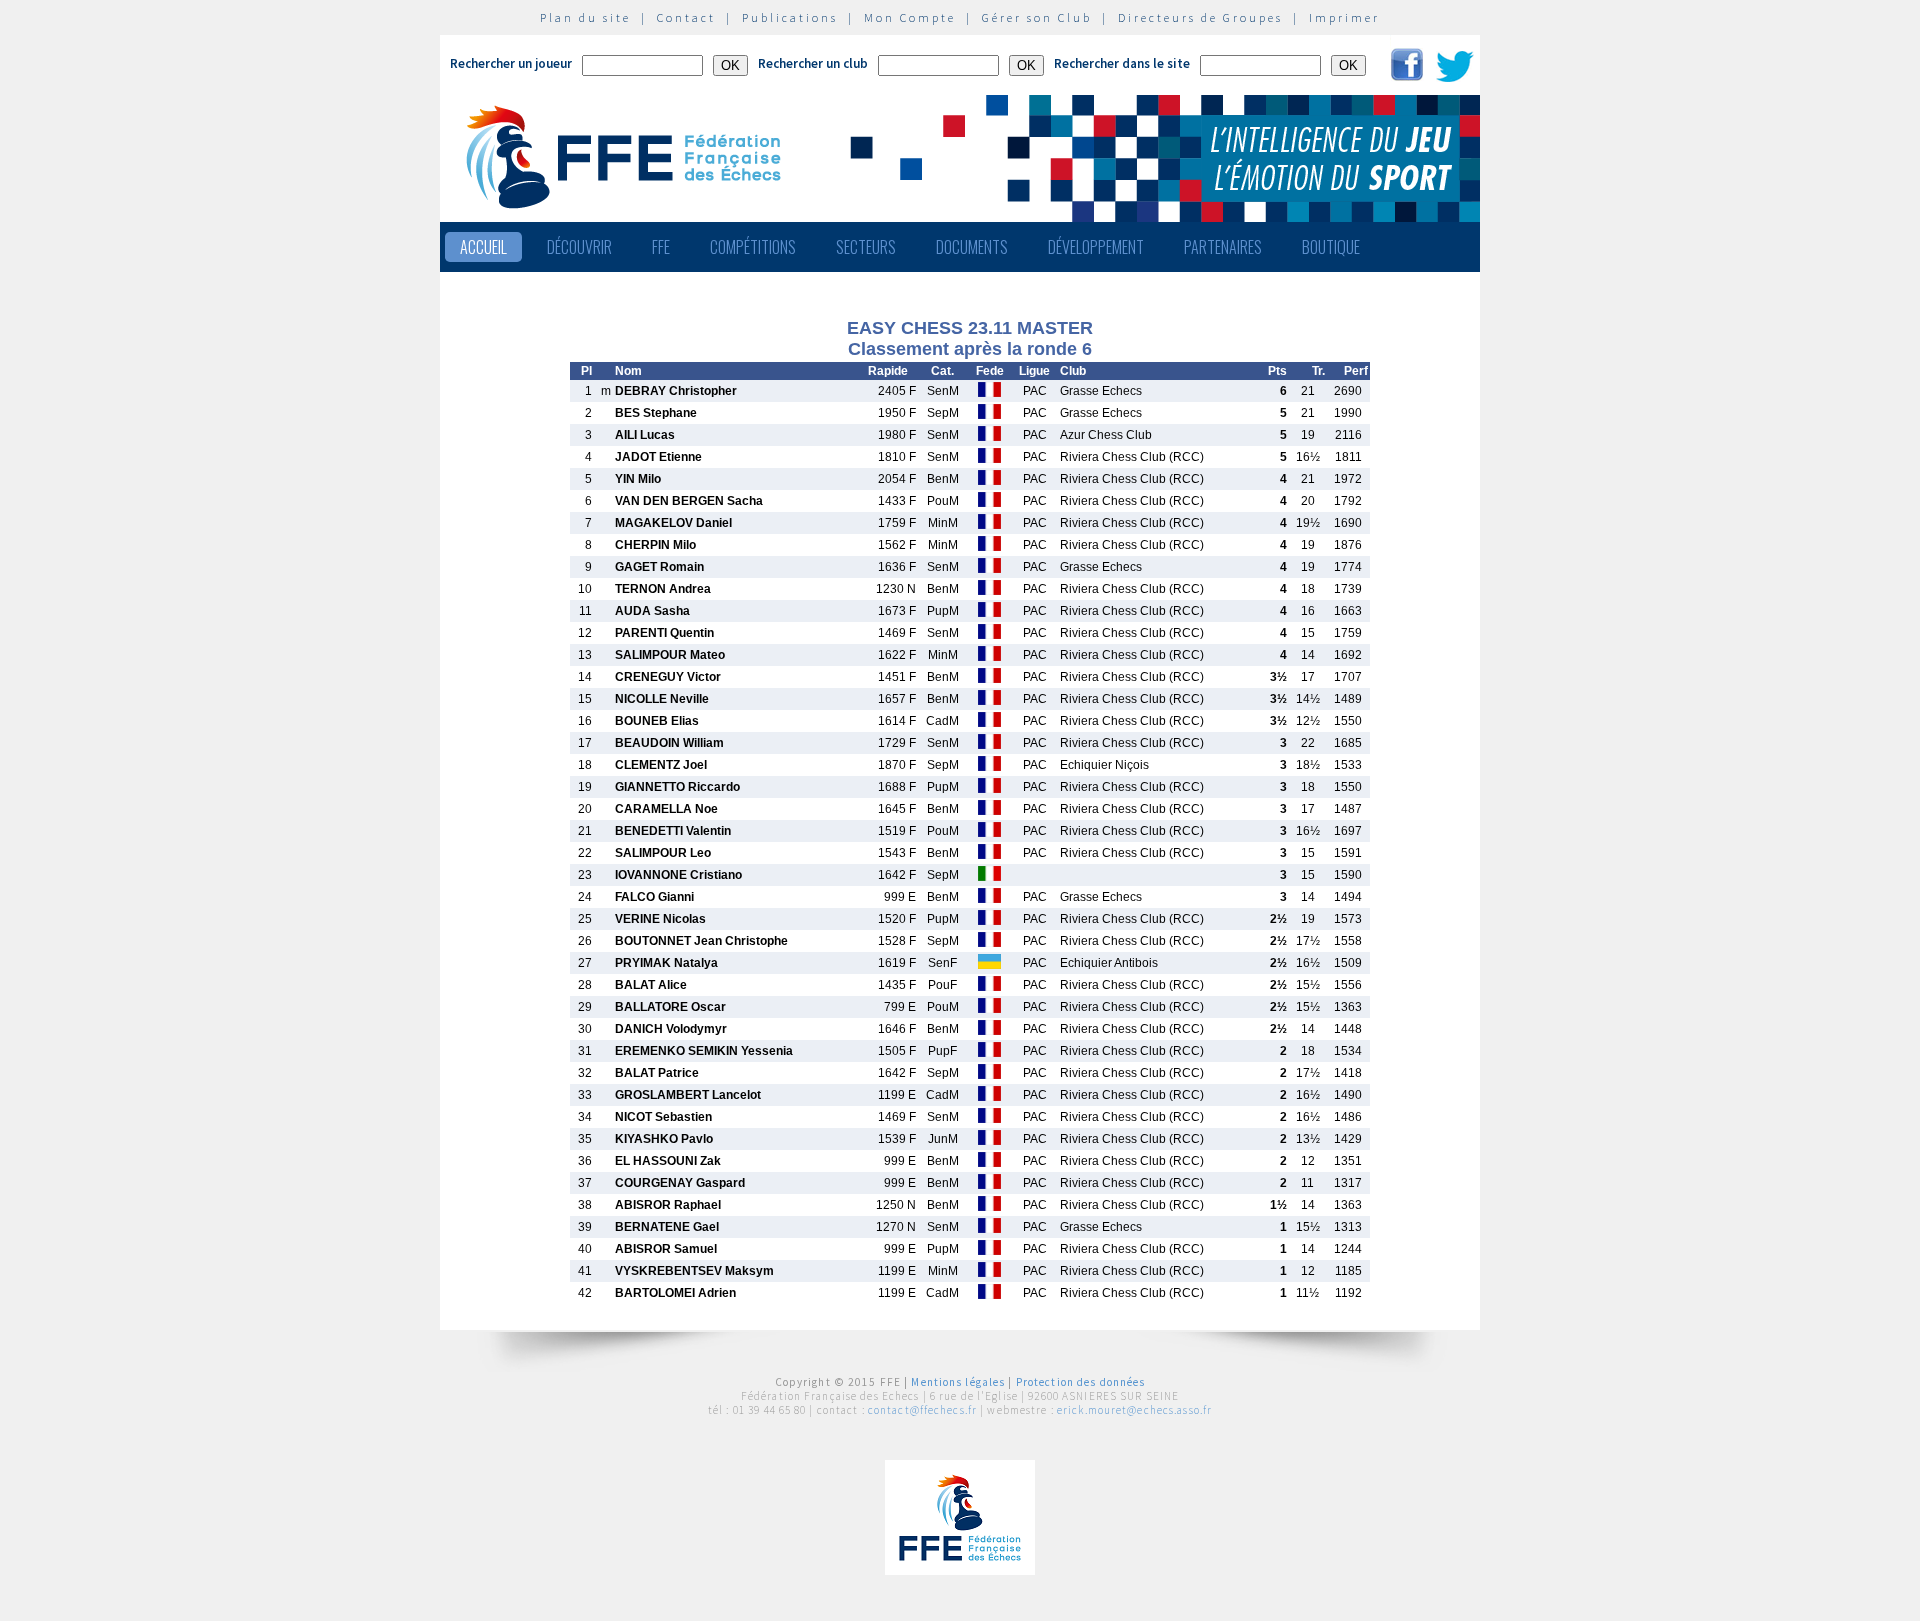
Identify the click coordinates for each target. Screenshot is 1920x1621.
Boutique (1331, 247)
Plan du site (585, 17)
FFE (661, 247)
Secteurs (866, 247)
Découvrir (579, 247)
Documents (972, 247)
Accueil (483, 247)
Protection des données (1081, 1382)
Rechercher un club (813, 63)
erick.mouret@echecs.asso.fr (1134, 1410)
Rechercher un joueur (511, 63)
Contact (686, 17)
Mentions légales (958, 1382)
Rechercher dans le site (1122, 63)
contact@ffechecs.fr (922, 1410)
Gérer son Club (1037, 17)
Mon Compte (910, 17)
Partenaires (1223, 247)
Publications (790, 17)
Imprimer (1344, 17)
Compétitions (753, 247)
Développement (1096, 247)
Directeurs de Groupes (1200, 17)
